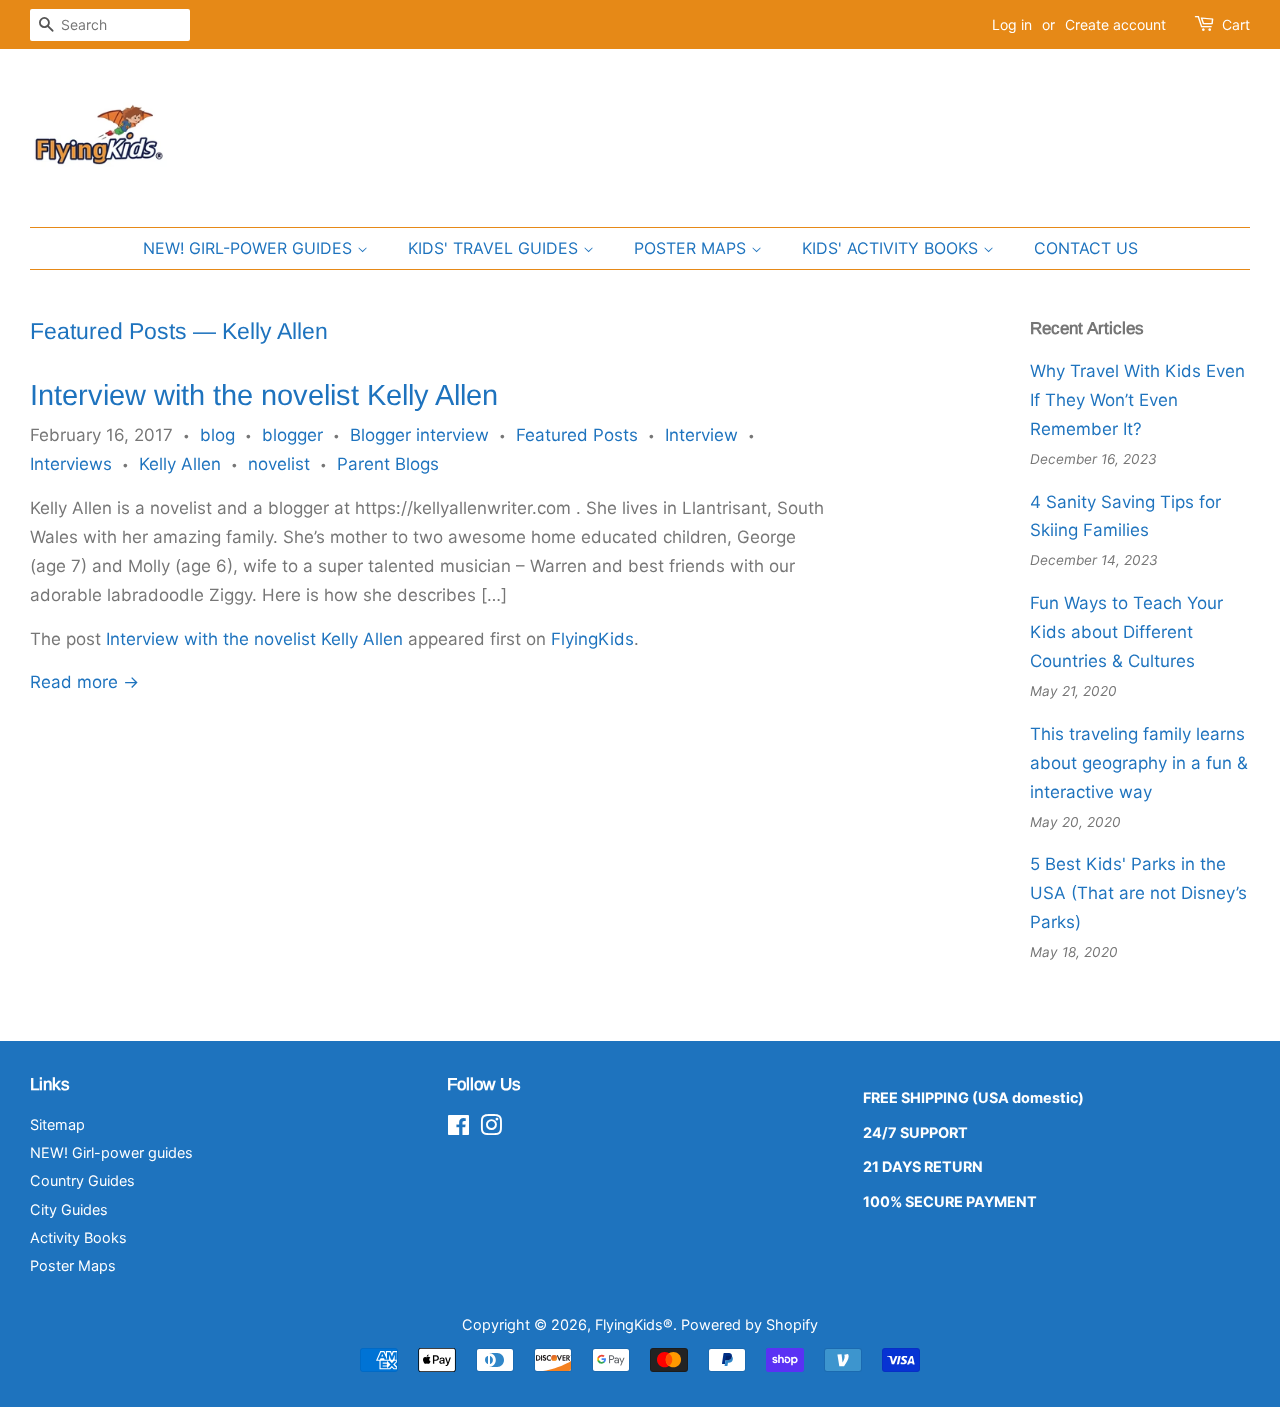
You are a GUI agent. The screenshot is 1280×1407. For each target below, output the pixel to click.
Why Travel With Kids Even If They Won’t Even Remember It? (1137, 400)
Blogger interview (419, 435)
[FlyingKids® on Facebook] (458, 1128)
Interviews (71, 464)
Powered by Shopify (749, 1324)
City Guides (69, 1209)
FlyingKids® (634, 1324)
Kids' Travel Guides (495, 248)
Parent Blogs (388, 464)
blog (217, 435)
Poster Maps (73, 1265)
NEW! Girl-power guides (250, 248)
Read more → (84, 682)
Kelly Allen (180, 464)
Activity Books (78, 1237)
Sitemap (57, 1124)
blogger (292, 435)
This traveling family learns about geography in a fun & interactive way (1139, 763)
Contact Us (1086, 248)
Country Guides (82, 1180)
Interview (701, 435)
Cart (1236, 24)
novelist (279, 464)
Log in (1012, 24)
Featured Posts (108, 331)
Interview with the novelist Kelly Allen (264, 395)
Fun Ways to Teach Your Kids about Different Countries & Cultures (1126, 632)
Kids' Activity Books (892, 248)
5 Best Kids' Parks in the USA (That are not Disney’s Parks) (1138, 893)
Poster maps (692, 248)
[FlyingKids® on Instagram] (491, 1128)
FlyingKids (592, 639)
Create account (1115, 24)
